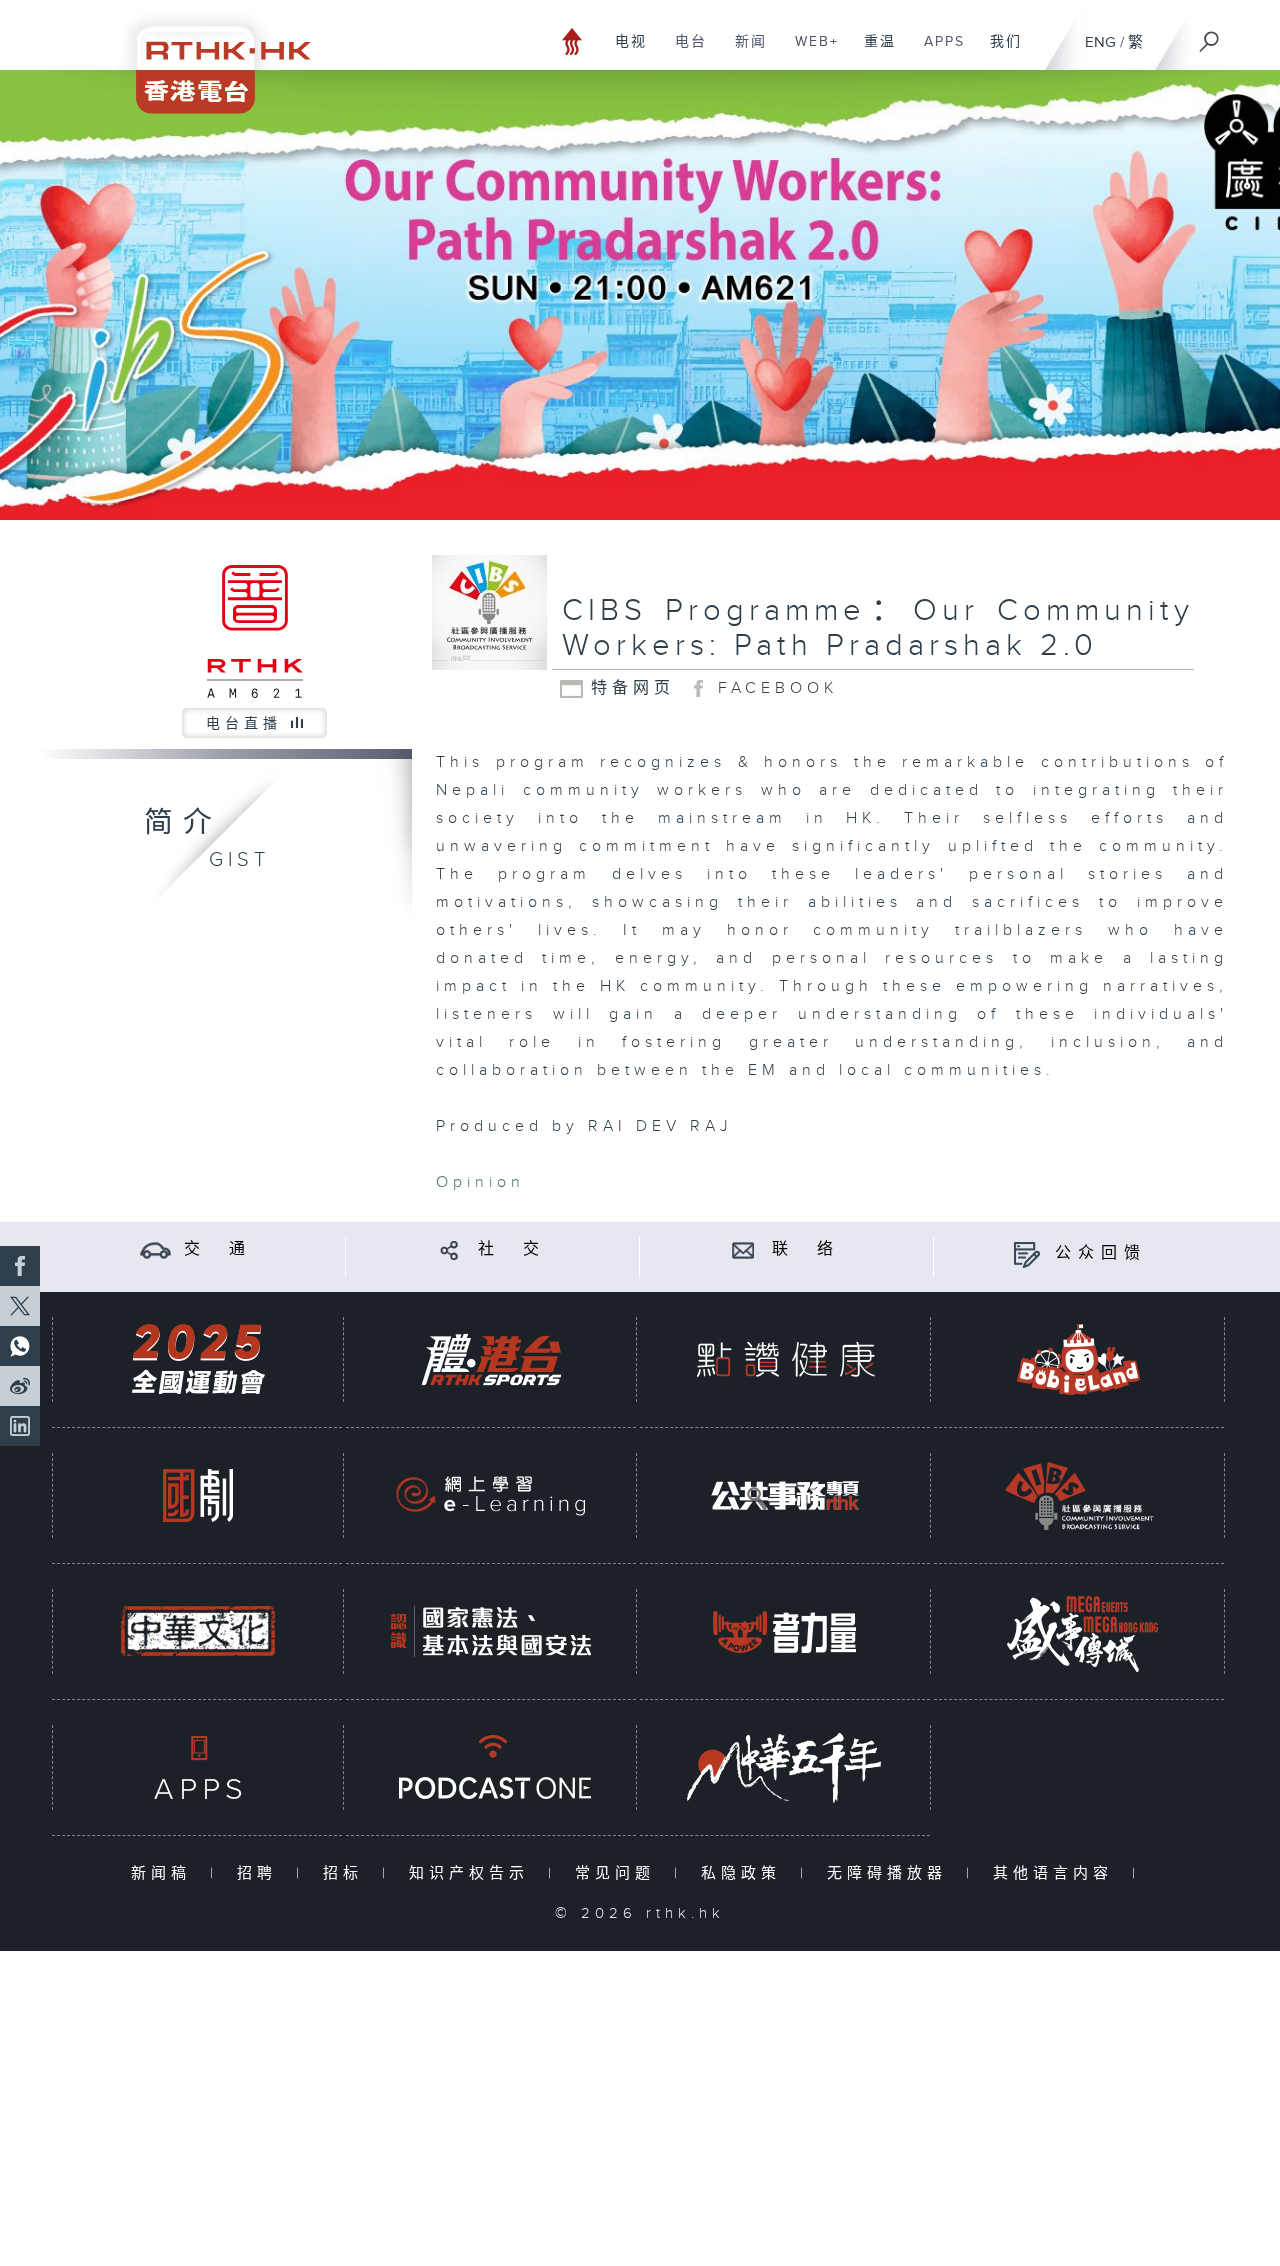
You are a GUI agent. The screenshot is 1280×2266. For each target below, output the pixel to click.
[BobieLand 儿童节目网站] (1079, 1359)
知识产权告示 (473, 1873)
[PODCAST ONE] (491, 1767)
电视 (623, 52)
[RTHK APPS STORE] (198, 1767)
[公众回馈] (1026, 1253)
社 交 (512, 1249)
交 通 (218, 1249)
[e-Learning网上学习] (491, 1495)
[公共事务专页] (785, 1495)
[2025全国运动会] (198, 1359)
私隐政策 (745, 1873)
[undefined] (572, 40)
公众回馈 (1101, 1253)
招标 (347, 1873)
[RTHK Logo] (210, 56)
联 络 (806, 1249)
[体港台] (491, 1359)
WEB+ (809, 52)
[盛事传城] (1079, 1631)
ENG (1100, 42)
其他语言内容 (1057, 1873)
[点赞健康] (785, 1359)
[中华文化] (198, 1631)
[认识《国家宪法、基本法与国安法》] (491, 1631)
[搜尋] (1210, 35)
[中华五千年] (785, 1767)
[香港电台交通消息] (155, 1249)
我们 (998, 52)
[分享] (449, 1249)
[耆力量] (785, 1631)
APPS (937, 52)
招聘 (261, 1873)
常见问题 (619, 1873)
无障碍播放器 (891, 1873)
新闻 (743, 52)
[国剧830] (198, 1495)
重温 (872, 52)
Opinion (480, 1182)
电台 (683, 52)
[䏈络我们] (743, 1249)
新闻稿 (165, 1873)
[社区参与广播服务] (1079, 1495)
